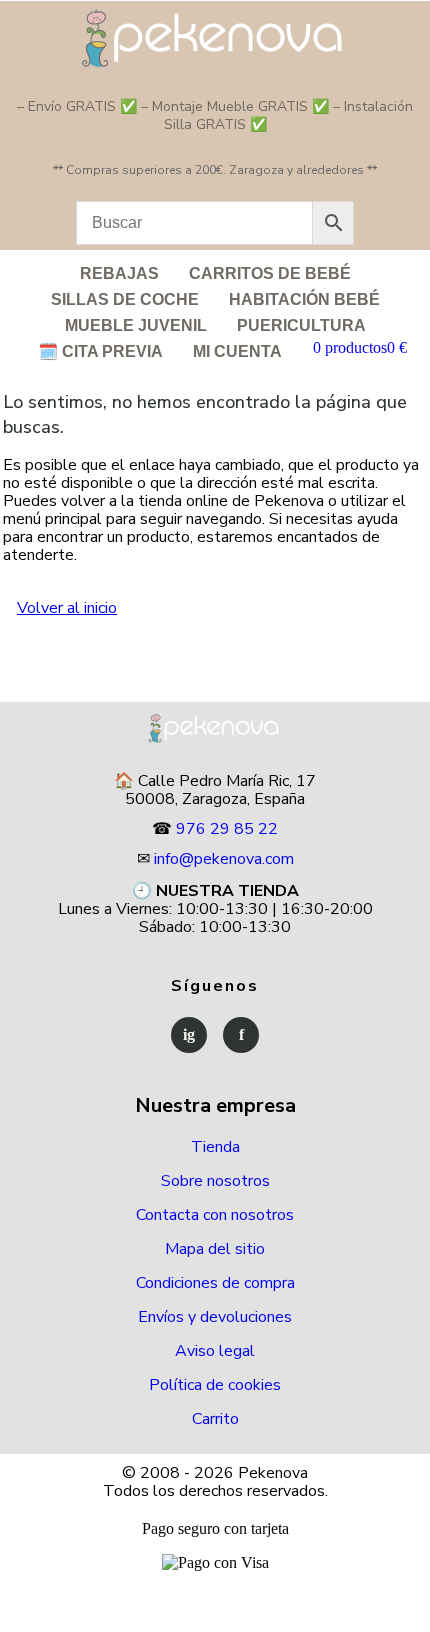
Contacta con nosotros (215, 1215)
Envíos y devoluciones (215, 1317)
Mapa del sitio (215, 1249)
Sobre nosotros (215, 1181)
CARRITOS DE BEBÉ (270, 273)
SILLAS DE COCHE (125, 299)
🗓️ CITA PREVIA (100, 351)
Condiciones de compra (215, 1283)
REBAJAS (119, 273)
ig (189, 1034)
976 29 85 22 (227, 829)
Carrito (215, 1419)
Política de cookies (215, 1385)
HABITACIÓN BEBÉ (304, 299)
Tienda (215, 1147)
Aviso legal (215, 1351)
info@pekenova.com (224, 859)
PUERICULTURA (301, 325)
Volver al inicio (67, 608)
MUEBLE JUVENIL (136, 325)
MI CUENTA (237, 351)
